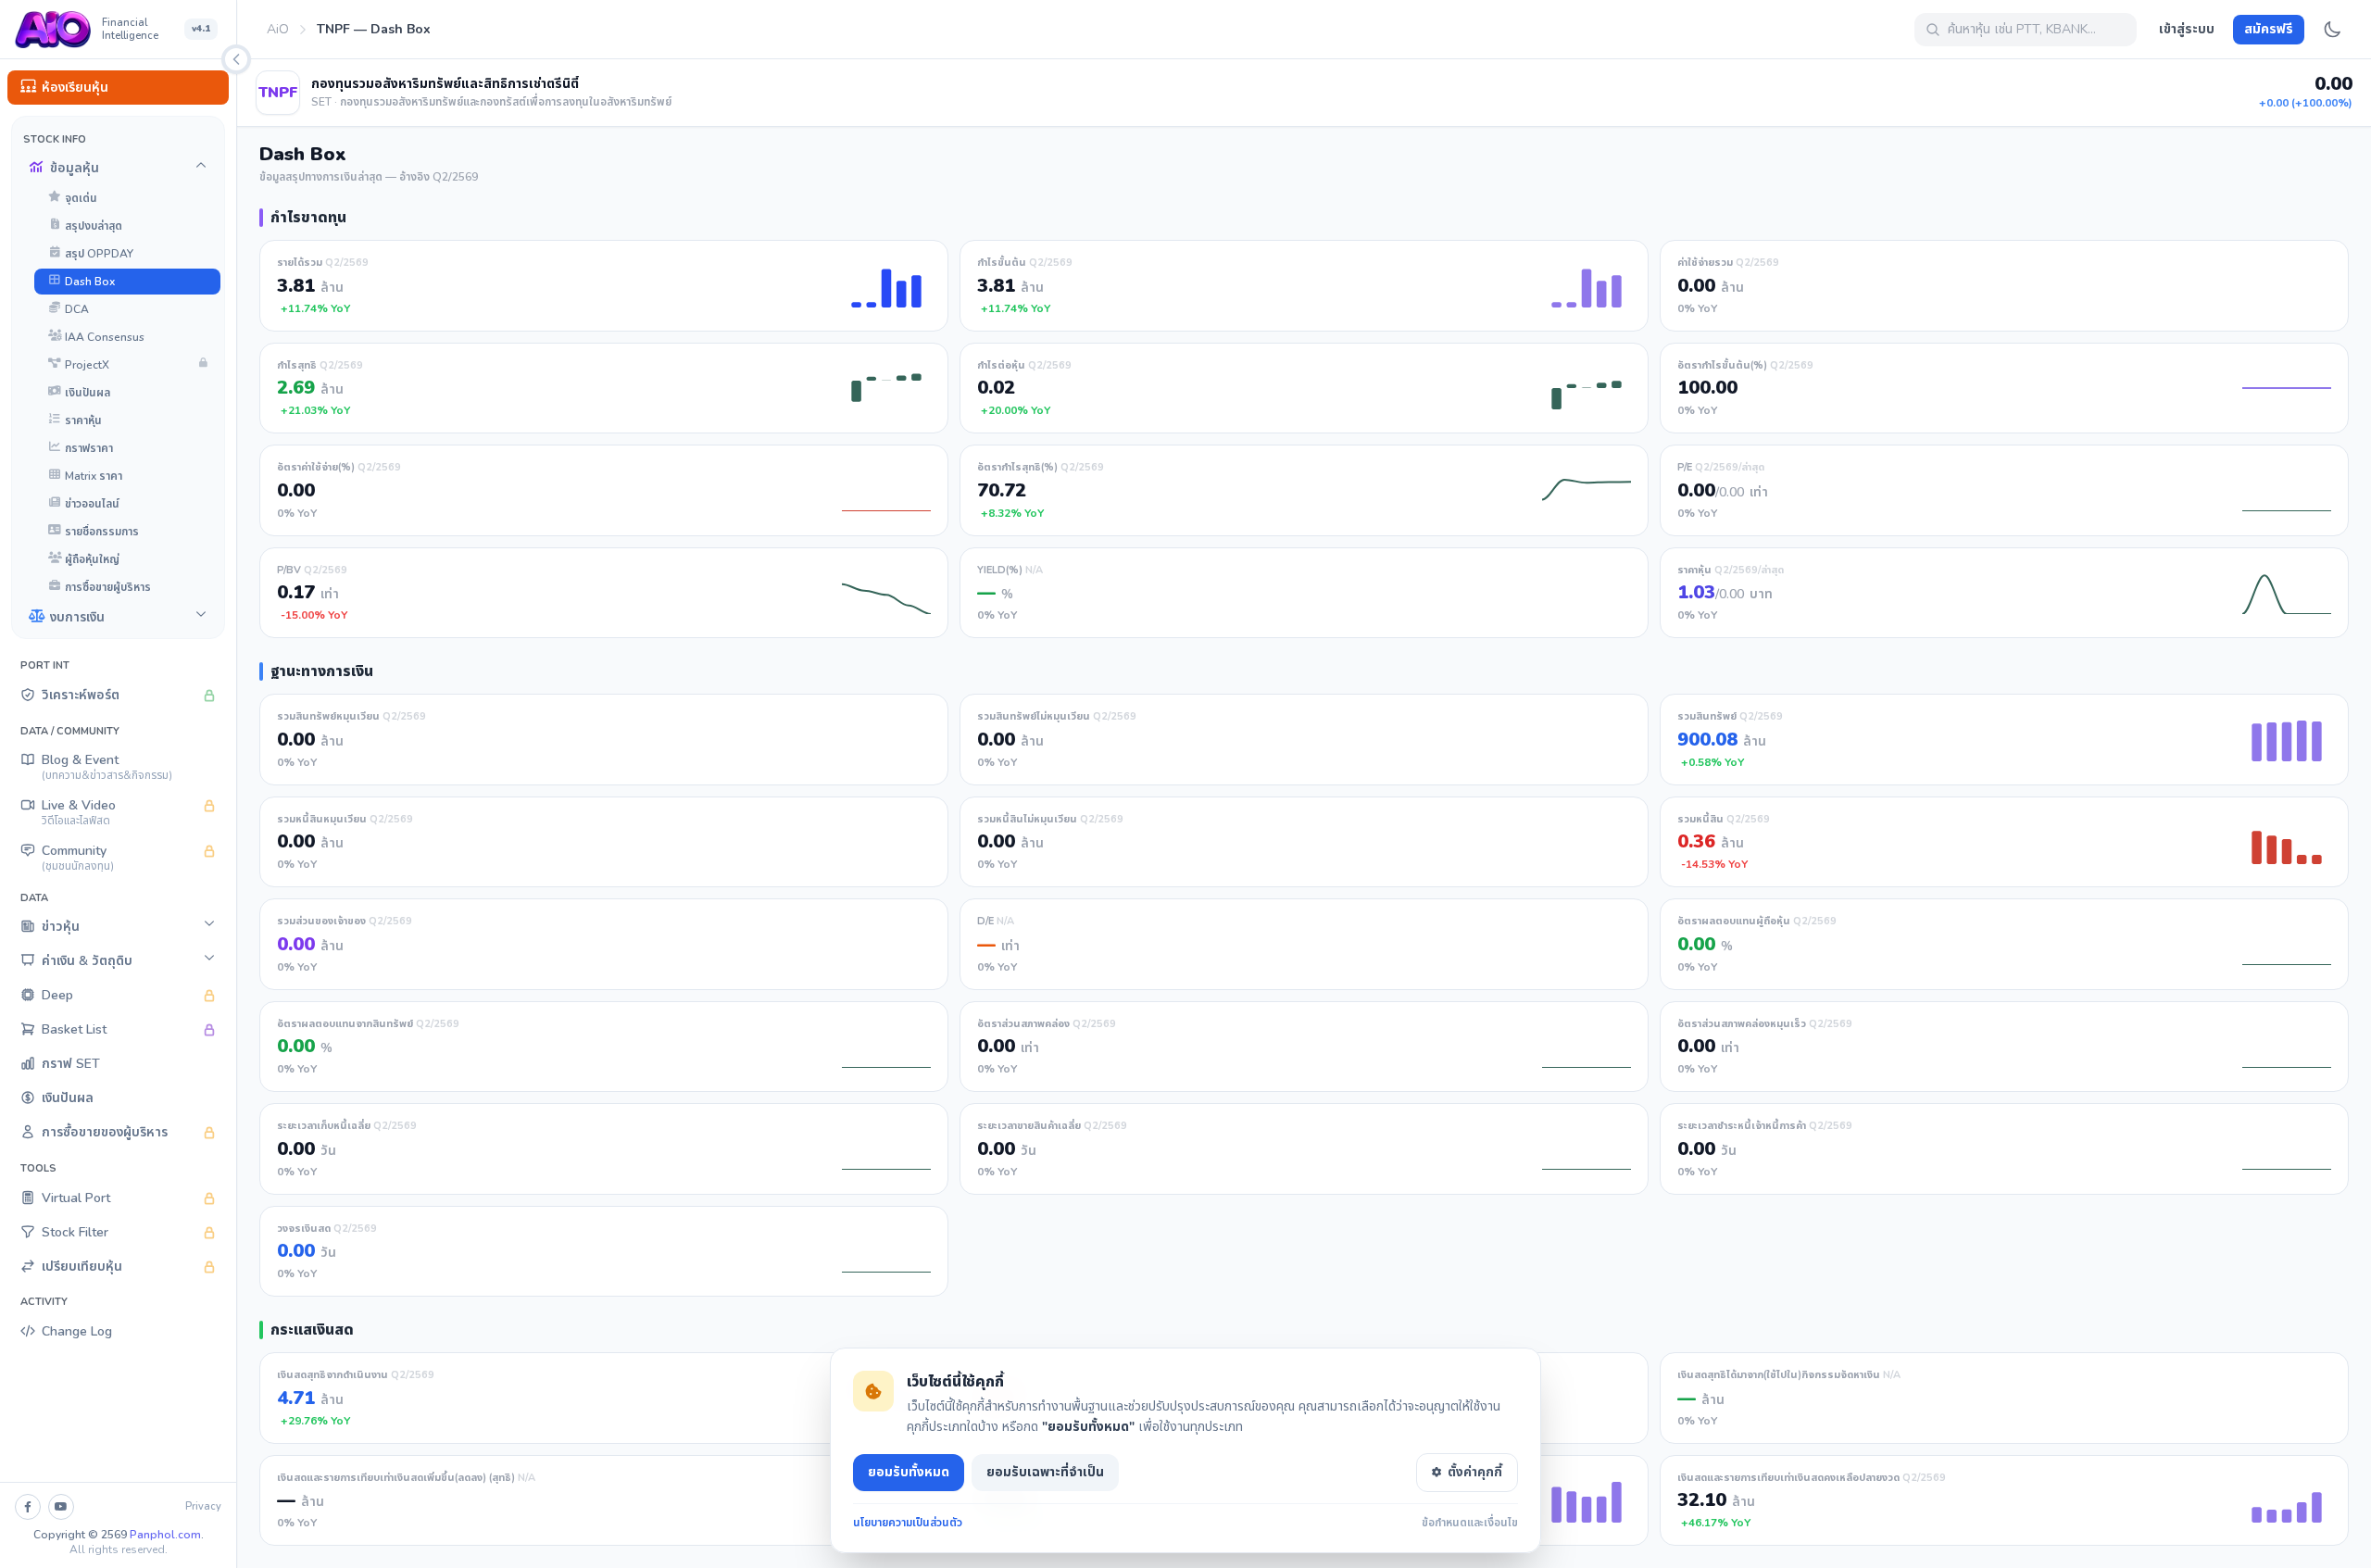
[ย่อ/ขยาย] (236, 59)
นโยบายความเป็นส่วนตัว (908, 1523)
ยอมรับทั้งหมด (909, 1472)
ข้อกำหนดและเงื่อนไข (1470, 1523)
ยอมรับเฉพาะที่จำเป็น (1045, 1472)
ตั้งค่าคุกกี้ (1475, 1472)
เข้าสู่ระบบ (2187, 29)
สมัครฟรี (2269, 29)
